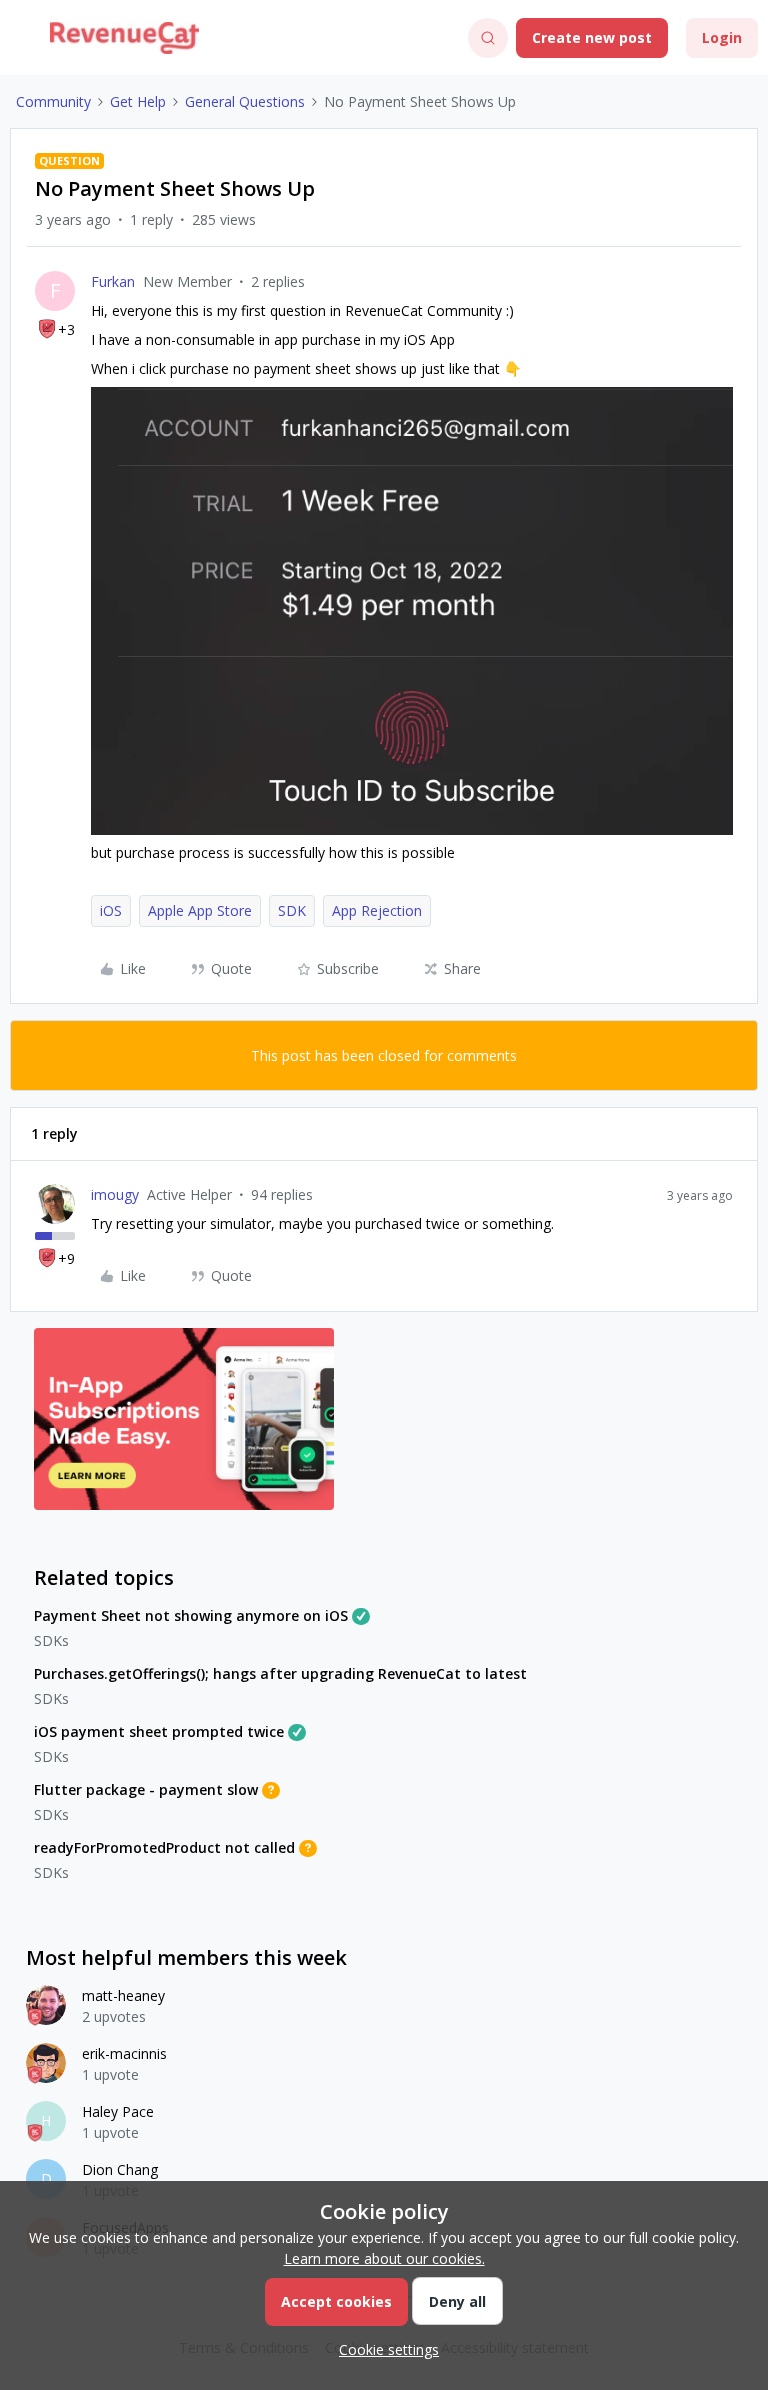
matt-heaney (123, 1995)
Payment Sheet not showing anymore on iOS (191, 1615)
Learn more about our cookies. (384, 2258)
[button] (22, 41)
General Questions (245, 101)
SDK (292, 910)
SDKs (51, 1640)
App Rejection (377, 910)
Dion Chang (120, 2169)
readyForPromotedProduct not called (164, 1847)
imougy (115, 1194)
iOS (111, 910)
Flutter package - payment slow (146, 1789)
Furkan (113, 281)
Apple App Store (200, 910)
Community (53, 101)
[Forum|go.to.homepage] (124, 38)
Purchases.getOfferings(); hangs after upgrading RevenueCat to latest (280, 1673)
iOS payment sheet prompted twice (159, 1731)
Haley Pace (118, 2111)
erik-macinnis (124, 2053)
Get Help (138, 101)
